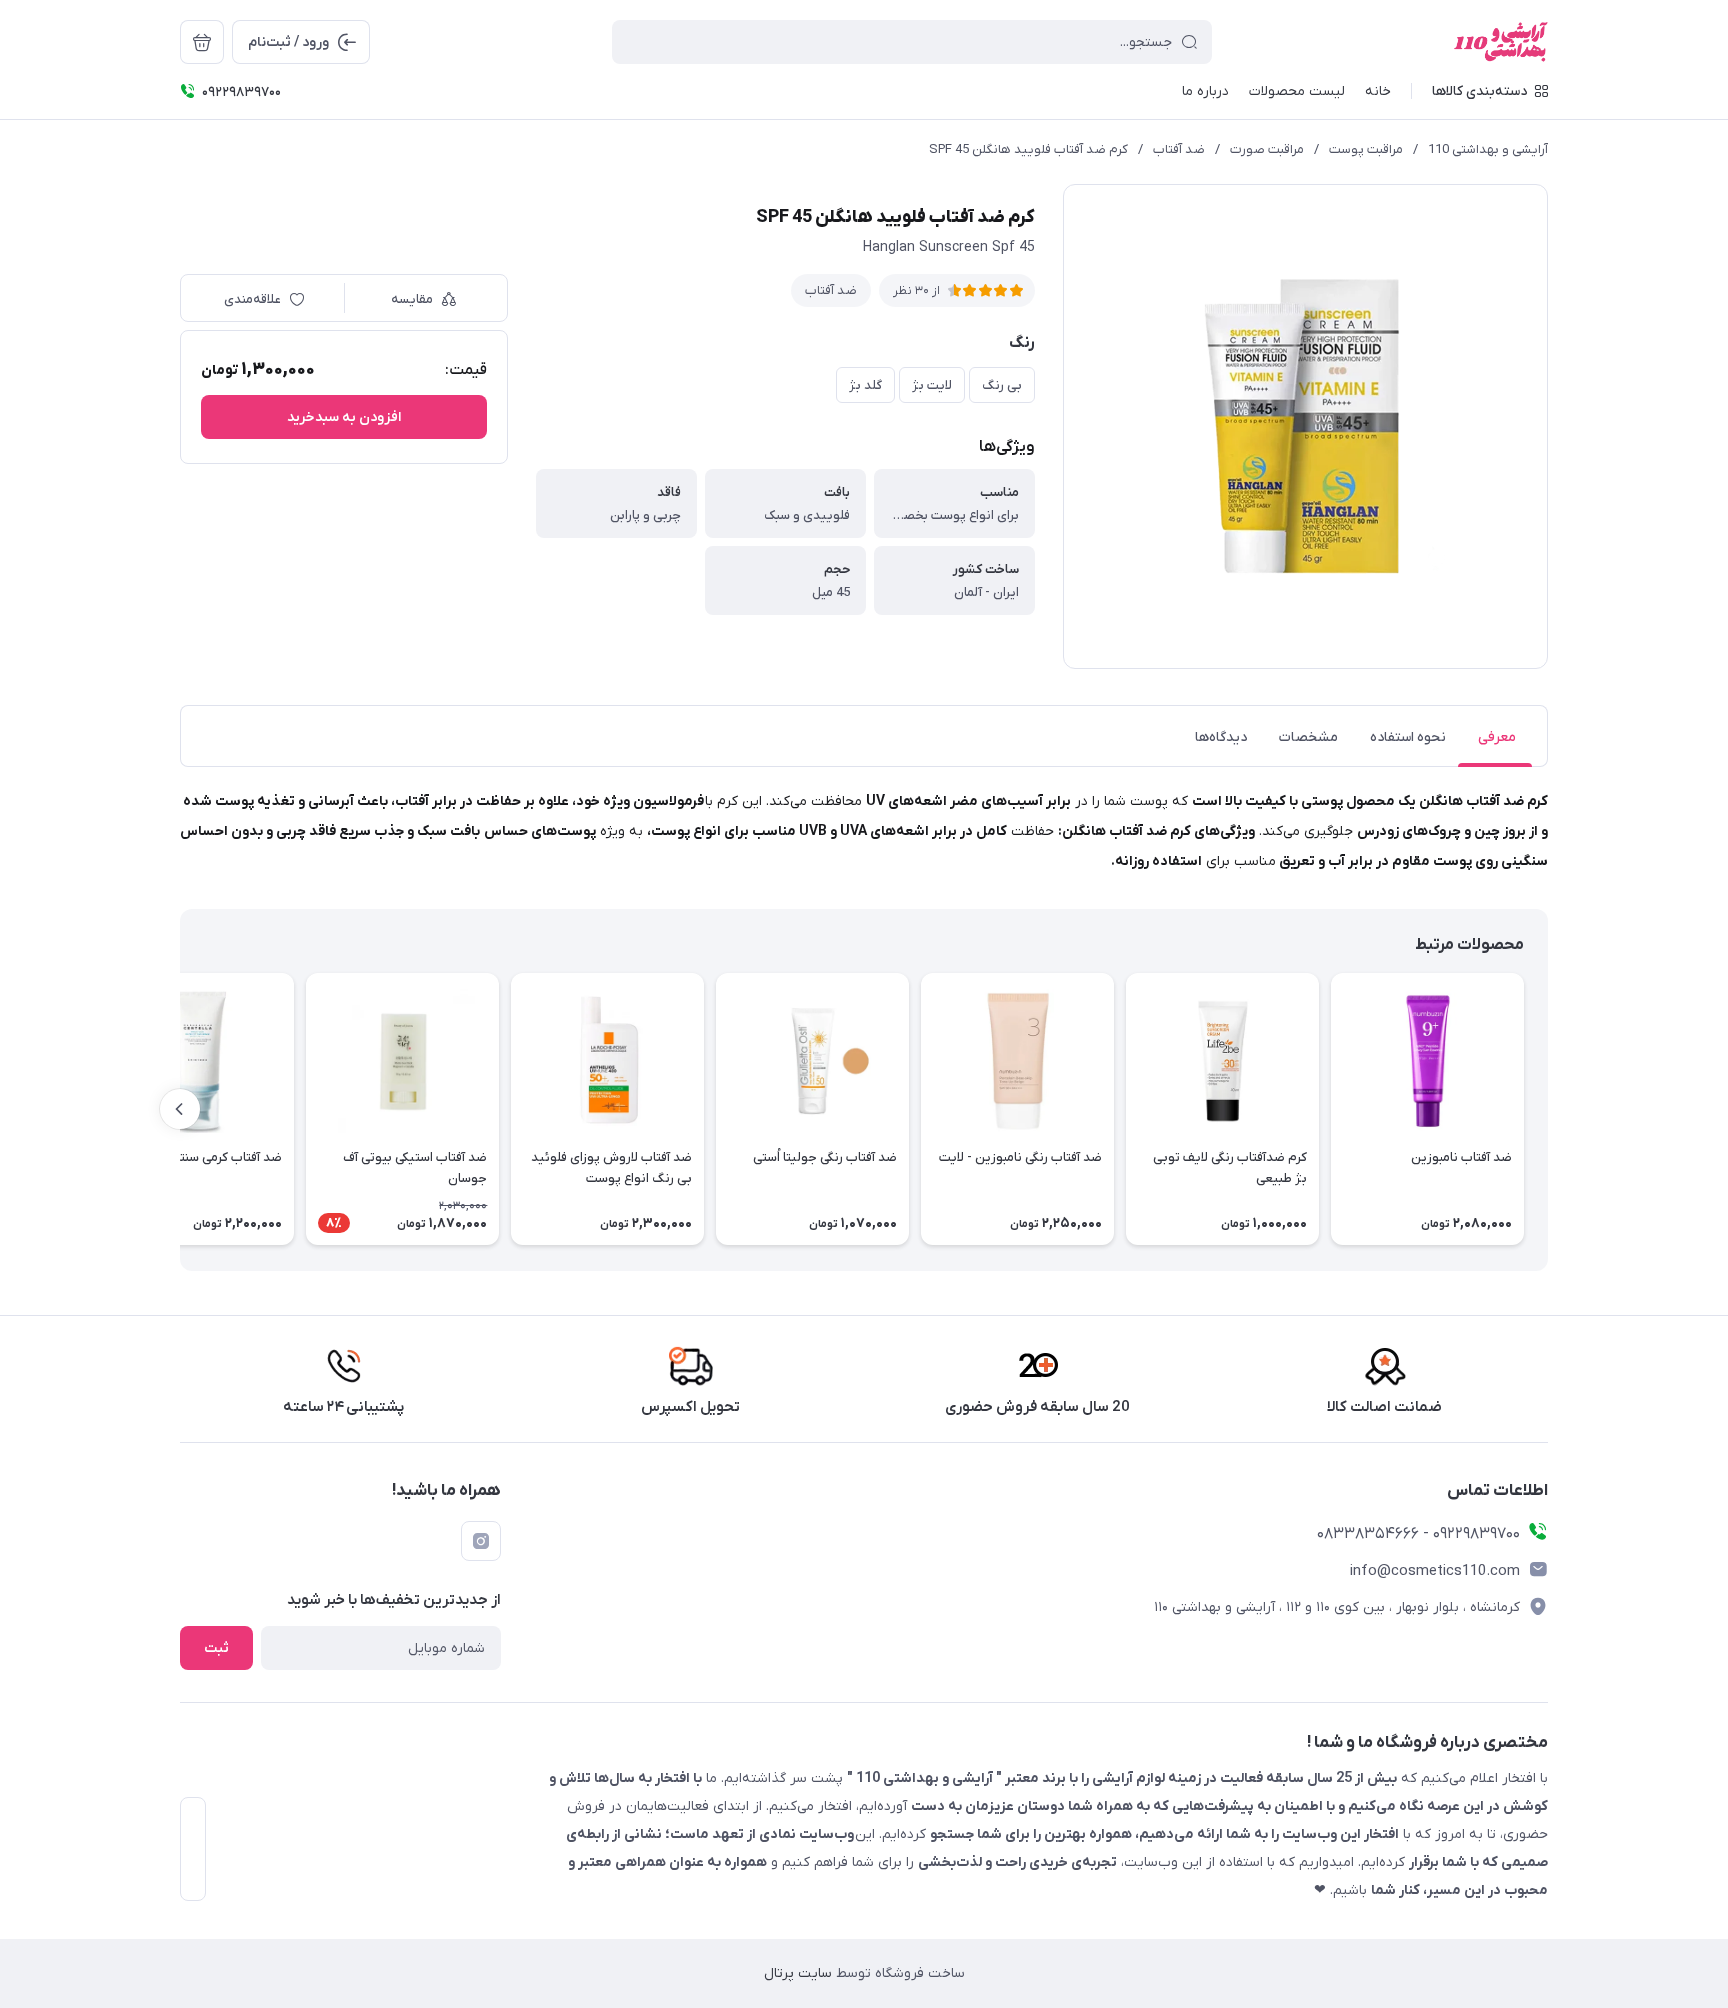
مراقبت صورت (1267, 149)
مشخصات (1308, 737)
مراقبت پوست (1366, 149)
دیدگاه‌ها (1221, 737)
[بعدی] (180, 1109)
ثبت (216, 1648)
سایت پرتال (798, 1973)
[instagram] (481, 1541)
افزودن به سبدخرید (344, 417)
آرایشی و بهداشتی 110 (1488, 149)
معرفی (1497, 737)
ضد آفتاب (1179, 149)
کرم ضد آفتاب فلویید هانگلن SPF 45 (1028, 149)
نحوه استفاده (1408, 737)
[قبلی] (1548, 1109)
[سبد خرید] (202, 42)
